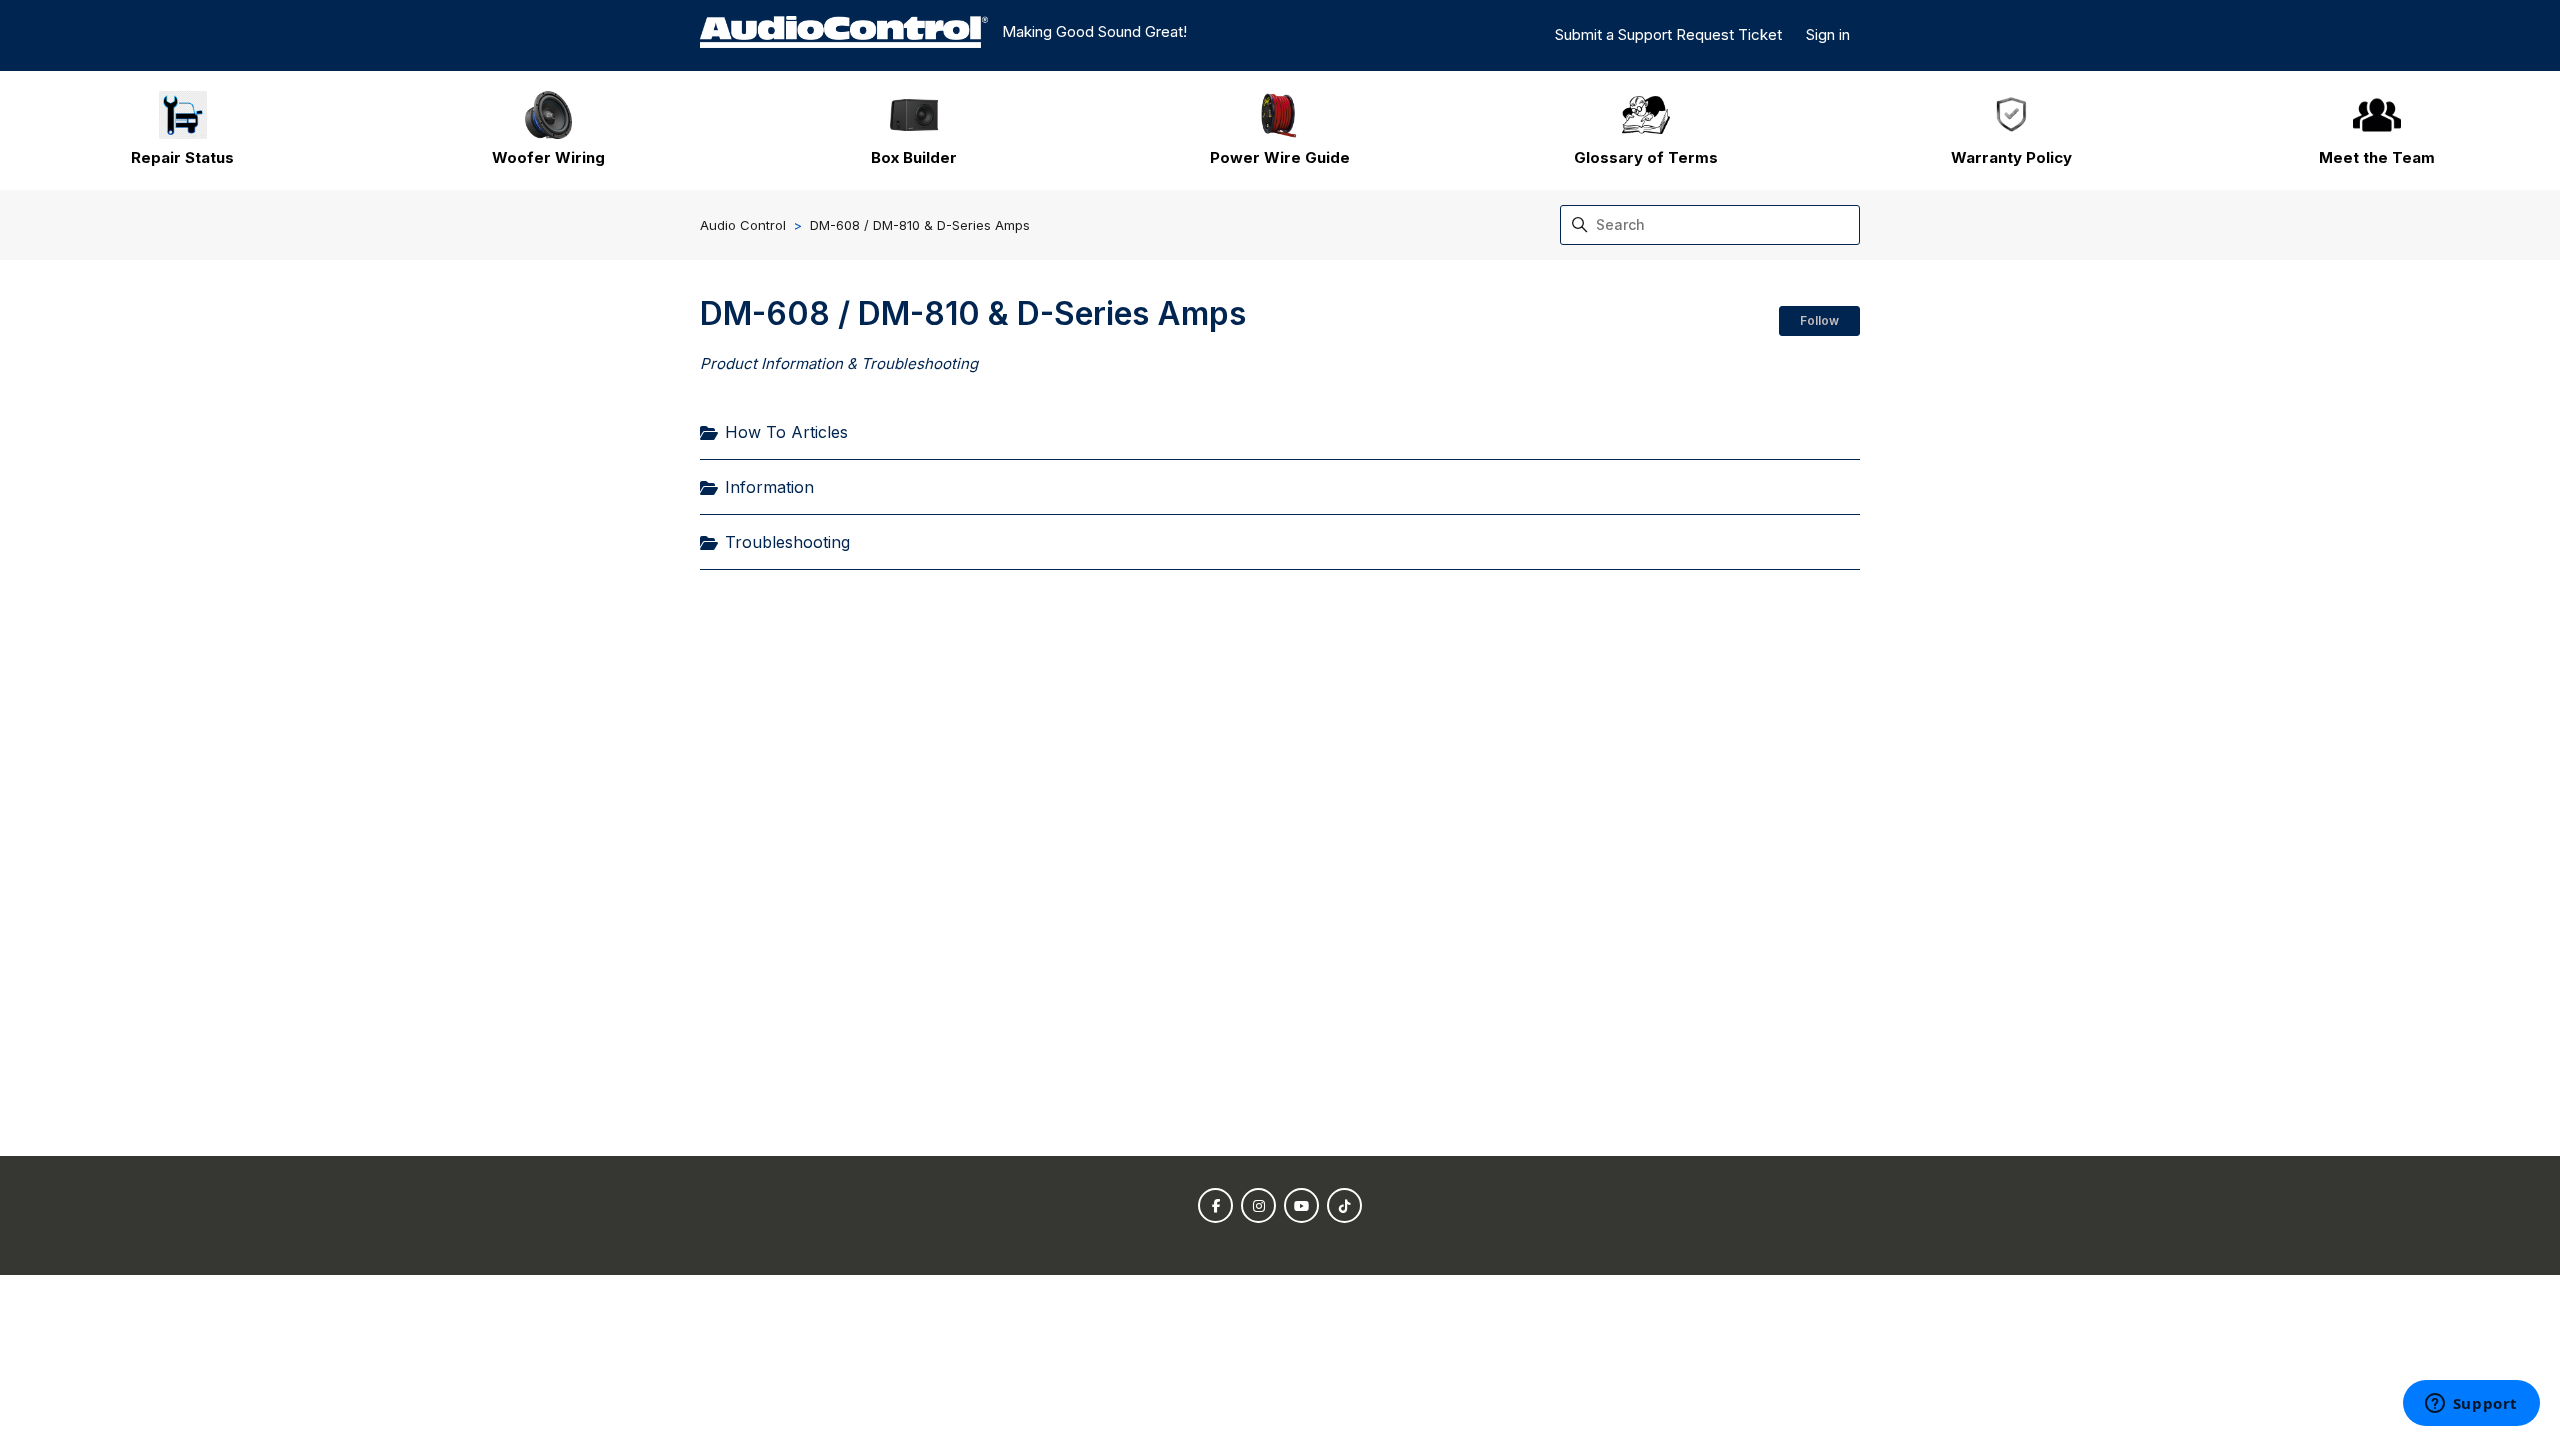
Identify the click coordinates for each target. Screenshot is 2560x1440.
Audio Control (743, 225)
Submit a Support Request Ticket (1668, 34)
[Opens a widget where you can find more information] (2471, 1405)
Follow (1819, 320)
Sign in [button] (1828, 34)
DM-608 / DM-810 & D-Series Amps (920, 225)
